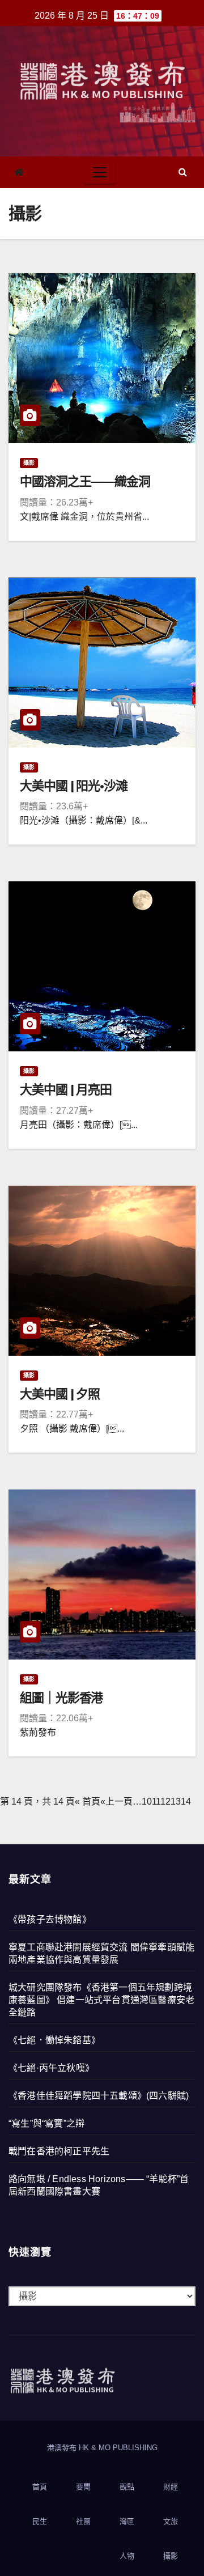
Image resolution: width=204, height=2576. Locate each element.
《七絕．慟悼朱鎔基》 (54, 2040)
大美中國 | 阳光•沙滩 (74, 786)
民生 (40, 2521)
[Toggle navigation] (100, 172)
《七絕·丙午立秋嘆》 (51, 2068)
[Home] (19, 173)
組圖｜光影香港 (61, 1698)
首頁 (40, 2487)
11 (156, 1801)
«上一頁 (116, 1801)
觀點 (127, 2487)
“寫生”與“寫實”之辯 (46, 2123)
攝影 (29, 463)
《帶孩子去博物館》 (50, 1919)
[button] (183, 172)
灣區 (127, 2521)
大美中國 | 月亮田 (66, 1090)
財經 (171, 2487)
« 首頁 (88, 1801)
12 (166, 1801)
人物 (127, 2556)
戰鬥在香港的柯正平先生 (59, 2151)
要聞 (83, 2487)
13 (176, 1801)
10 (147, 1801)
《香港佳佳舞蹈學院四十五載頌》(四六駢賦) (99, 2096)
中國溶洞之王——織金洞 (85, 481)
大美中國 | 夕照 (60, 1394)
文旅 (171, 2521)
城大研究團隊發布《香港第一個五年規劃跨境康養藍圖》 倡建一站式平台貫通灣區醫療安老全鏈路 (101, 2000)
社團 (83, 2521)
